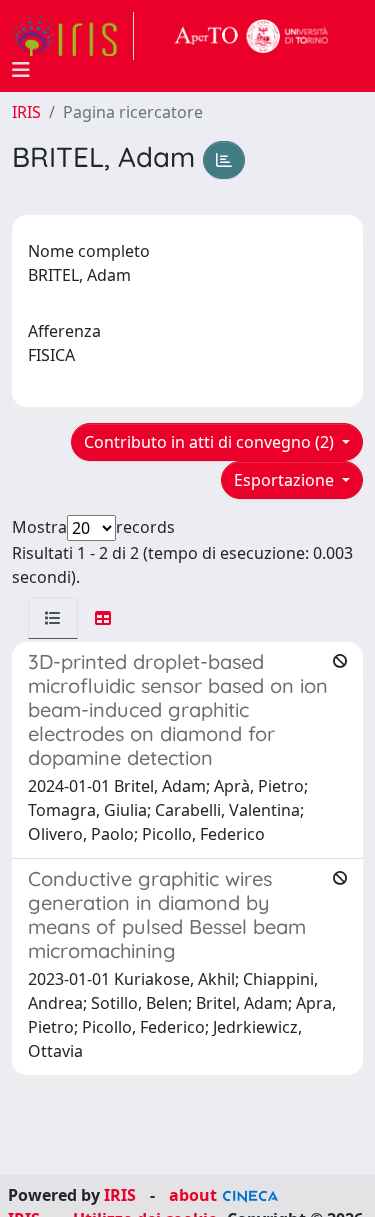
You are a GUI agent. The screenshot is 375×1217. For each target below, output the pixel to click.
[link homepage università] (252, 36)
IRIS (26, 112)
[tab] (53, 618)
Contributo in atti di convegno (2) (211, 442)
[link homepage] (73, 36)
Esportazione (286, 480)
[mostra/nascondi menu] (21, 70)
